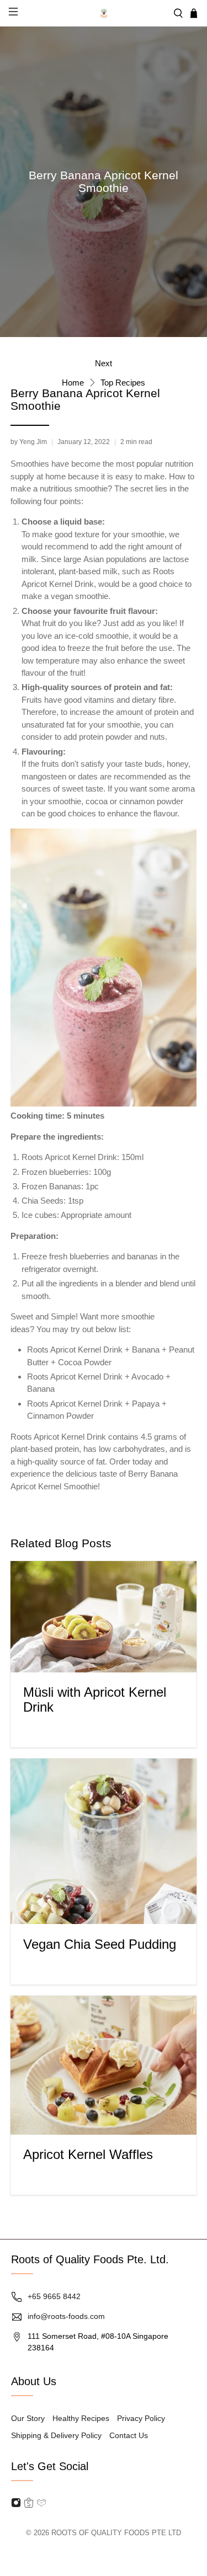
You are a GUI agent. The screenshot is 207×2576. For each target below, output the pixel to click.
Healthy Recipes (81, 2418)
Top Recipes (123, 383)
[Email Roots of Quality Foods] (29, 2505)
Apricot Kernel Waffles (88, 2154)
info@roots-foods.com (66, 2316)
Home (73, 383)
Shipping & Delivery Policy (56, 2435)
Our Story (28, 2418)
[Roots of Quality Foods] (104, 13)
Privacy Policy (141, 2418)
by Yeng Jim (29, 442)
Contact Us (129, 2435)
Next (104, 363)
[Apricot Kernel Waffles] (103, 2065)
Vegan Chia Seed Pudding (100, 1944)
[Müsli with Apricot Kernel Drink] (103, 1617)
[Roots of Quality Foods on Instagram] (16, 2505)
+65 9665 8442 (54, 2296)
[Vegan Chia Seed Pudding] (103, 1841)
